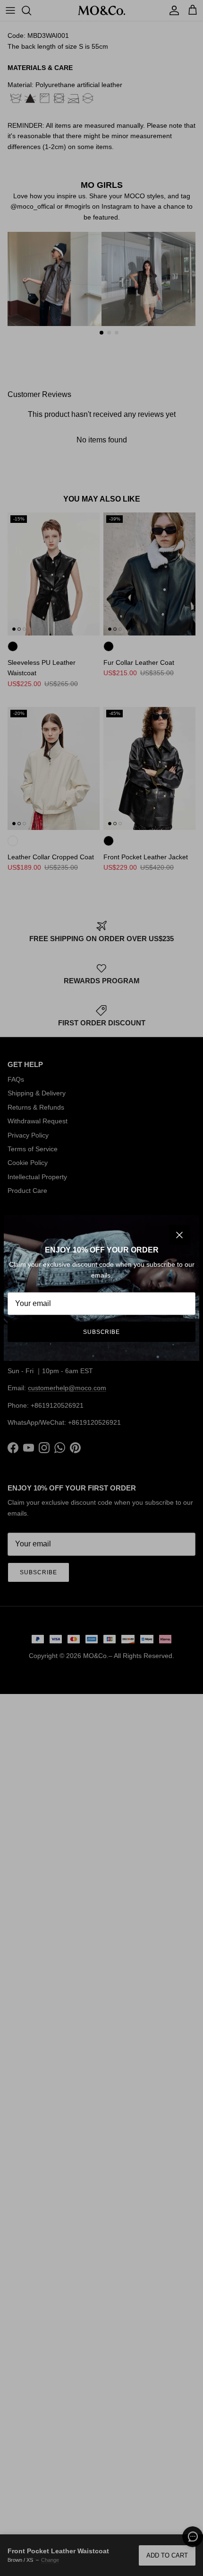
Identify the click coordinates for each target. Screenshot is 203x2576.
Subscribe (102, 1332)
